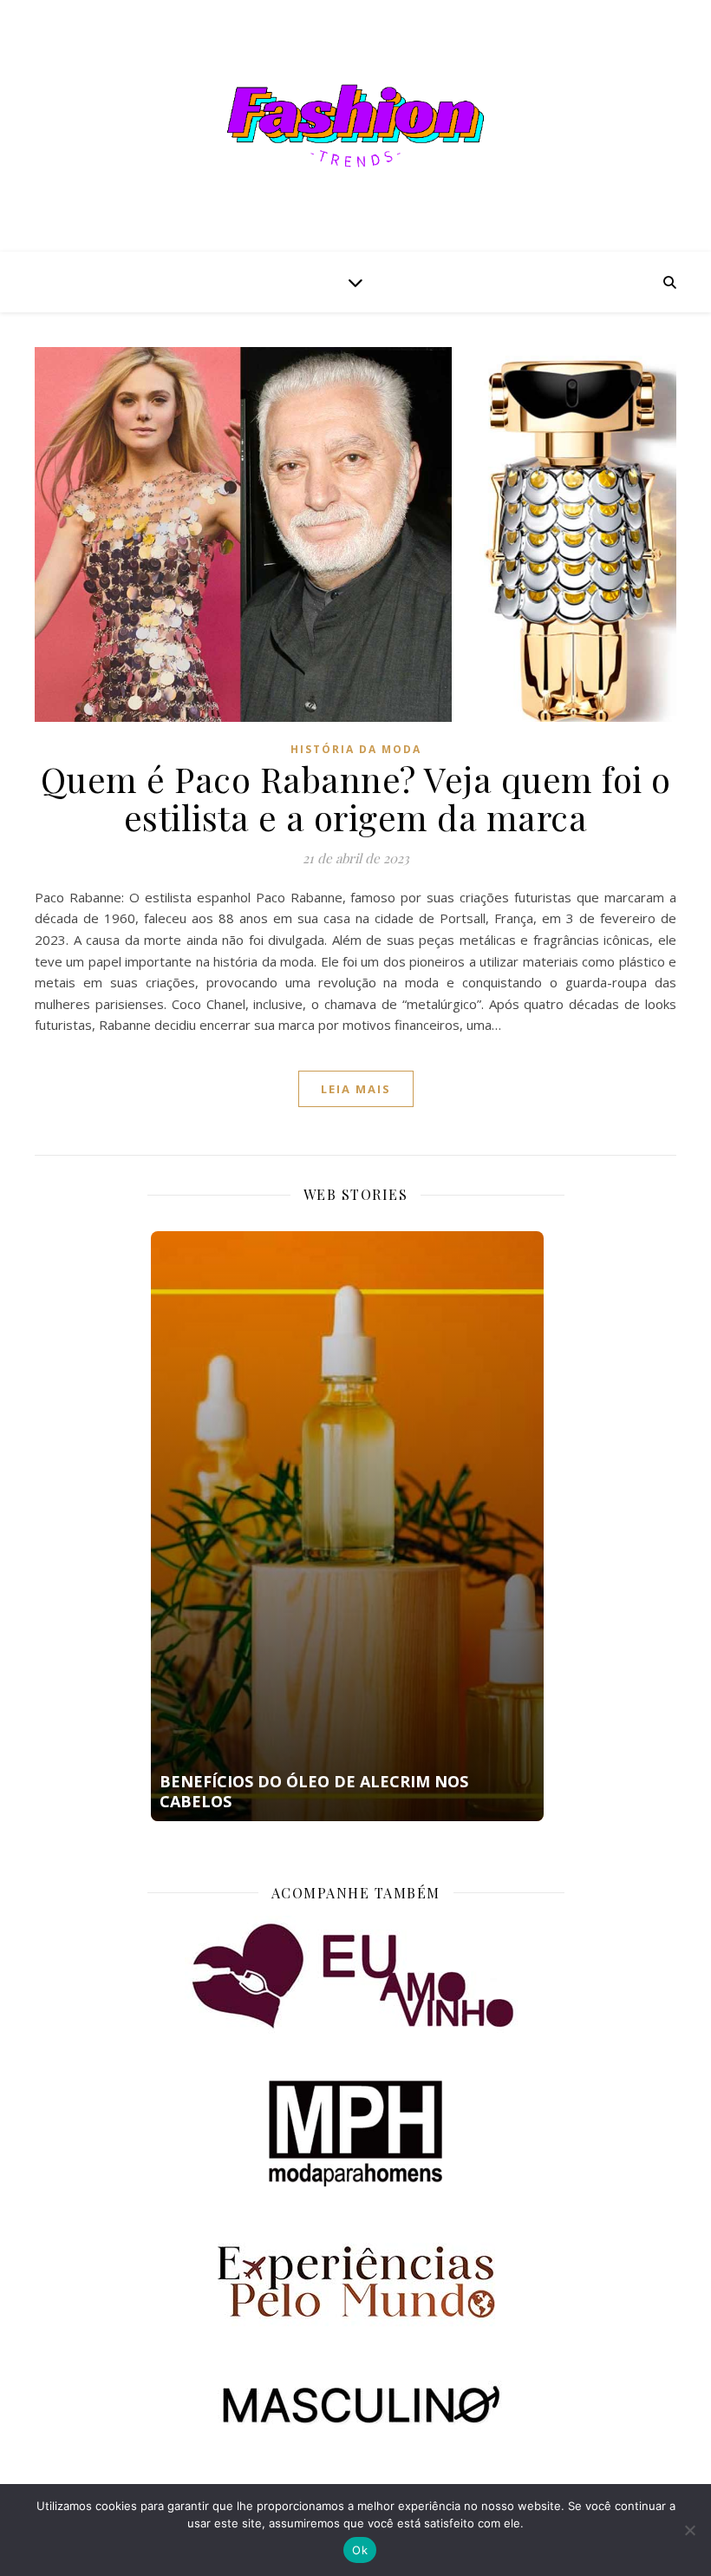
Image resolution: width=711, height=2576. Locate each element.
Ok (360, 2550)
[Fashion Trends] (355, 126)
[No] (689, 2530)
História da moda (356, 749)
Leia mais (356, 1089)
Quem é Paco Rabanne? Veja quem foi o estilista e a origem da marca (356, 798)
